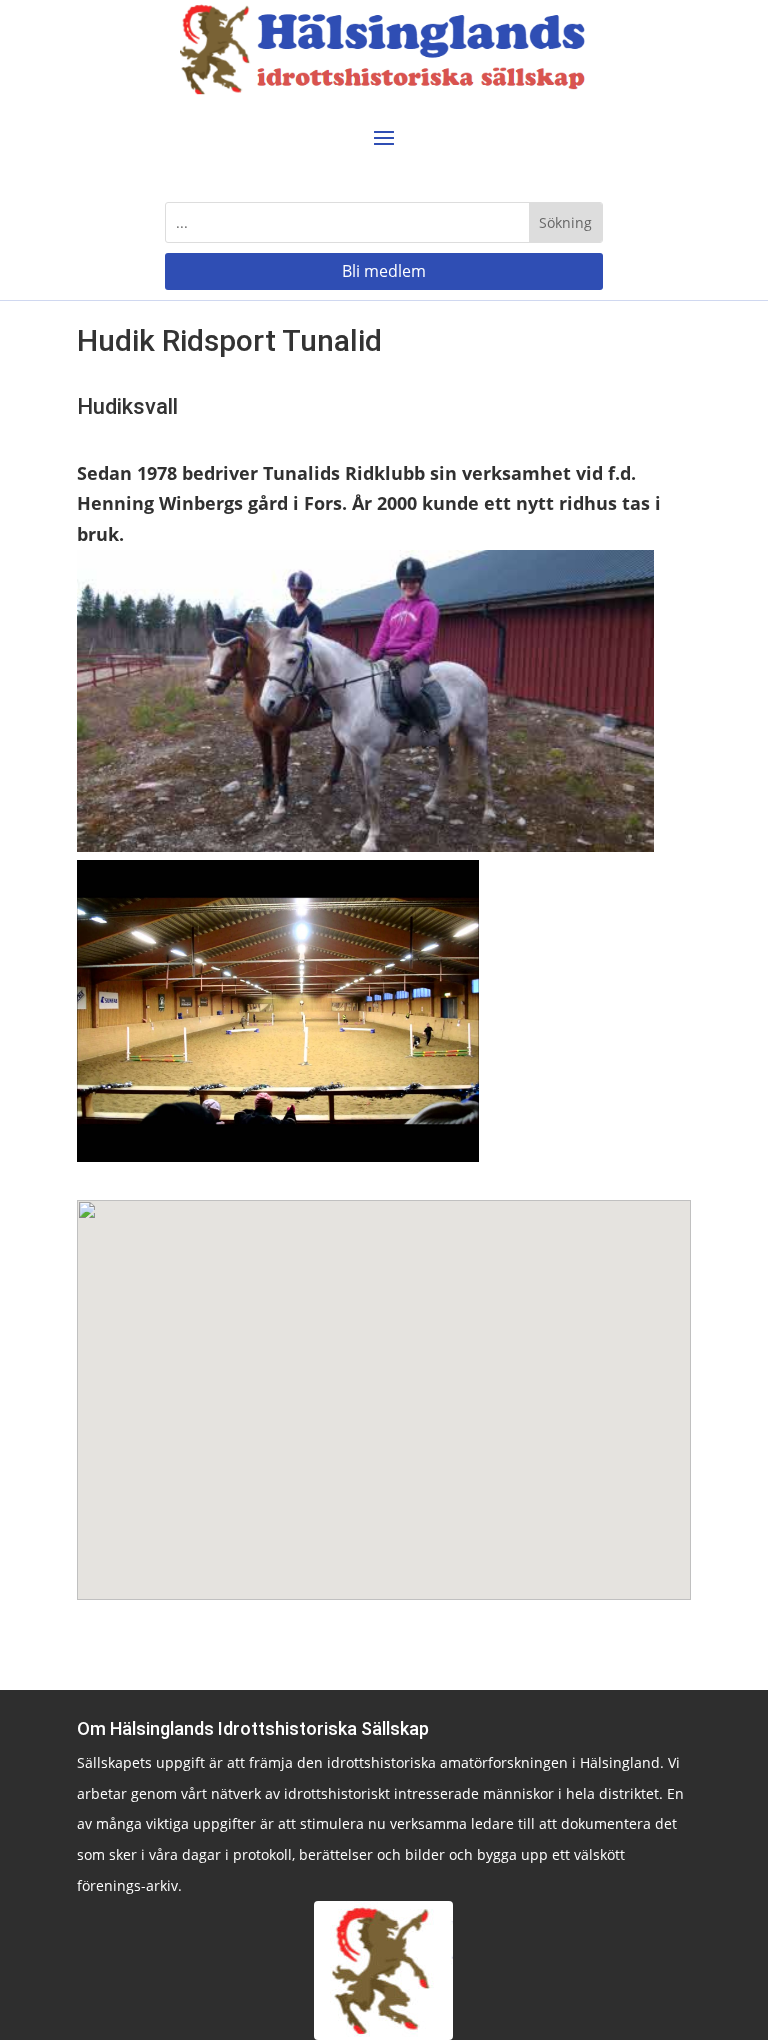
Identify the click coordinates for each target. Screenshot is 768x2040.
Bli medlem (384, 271)
